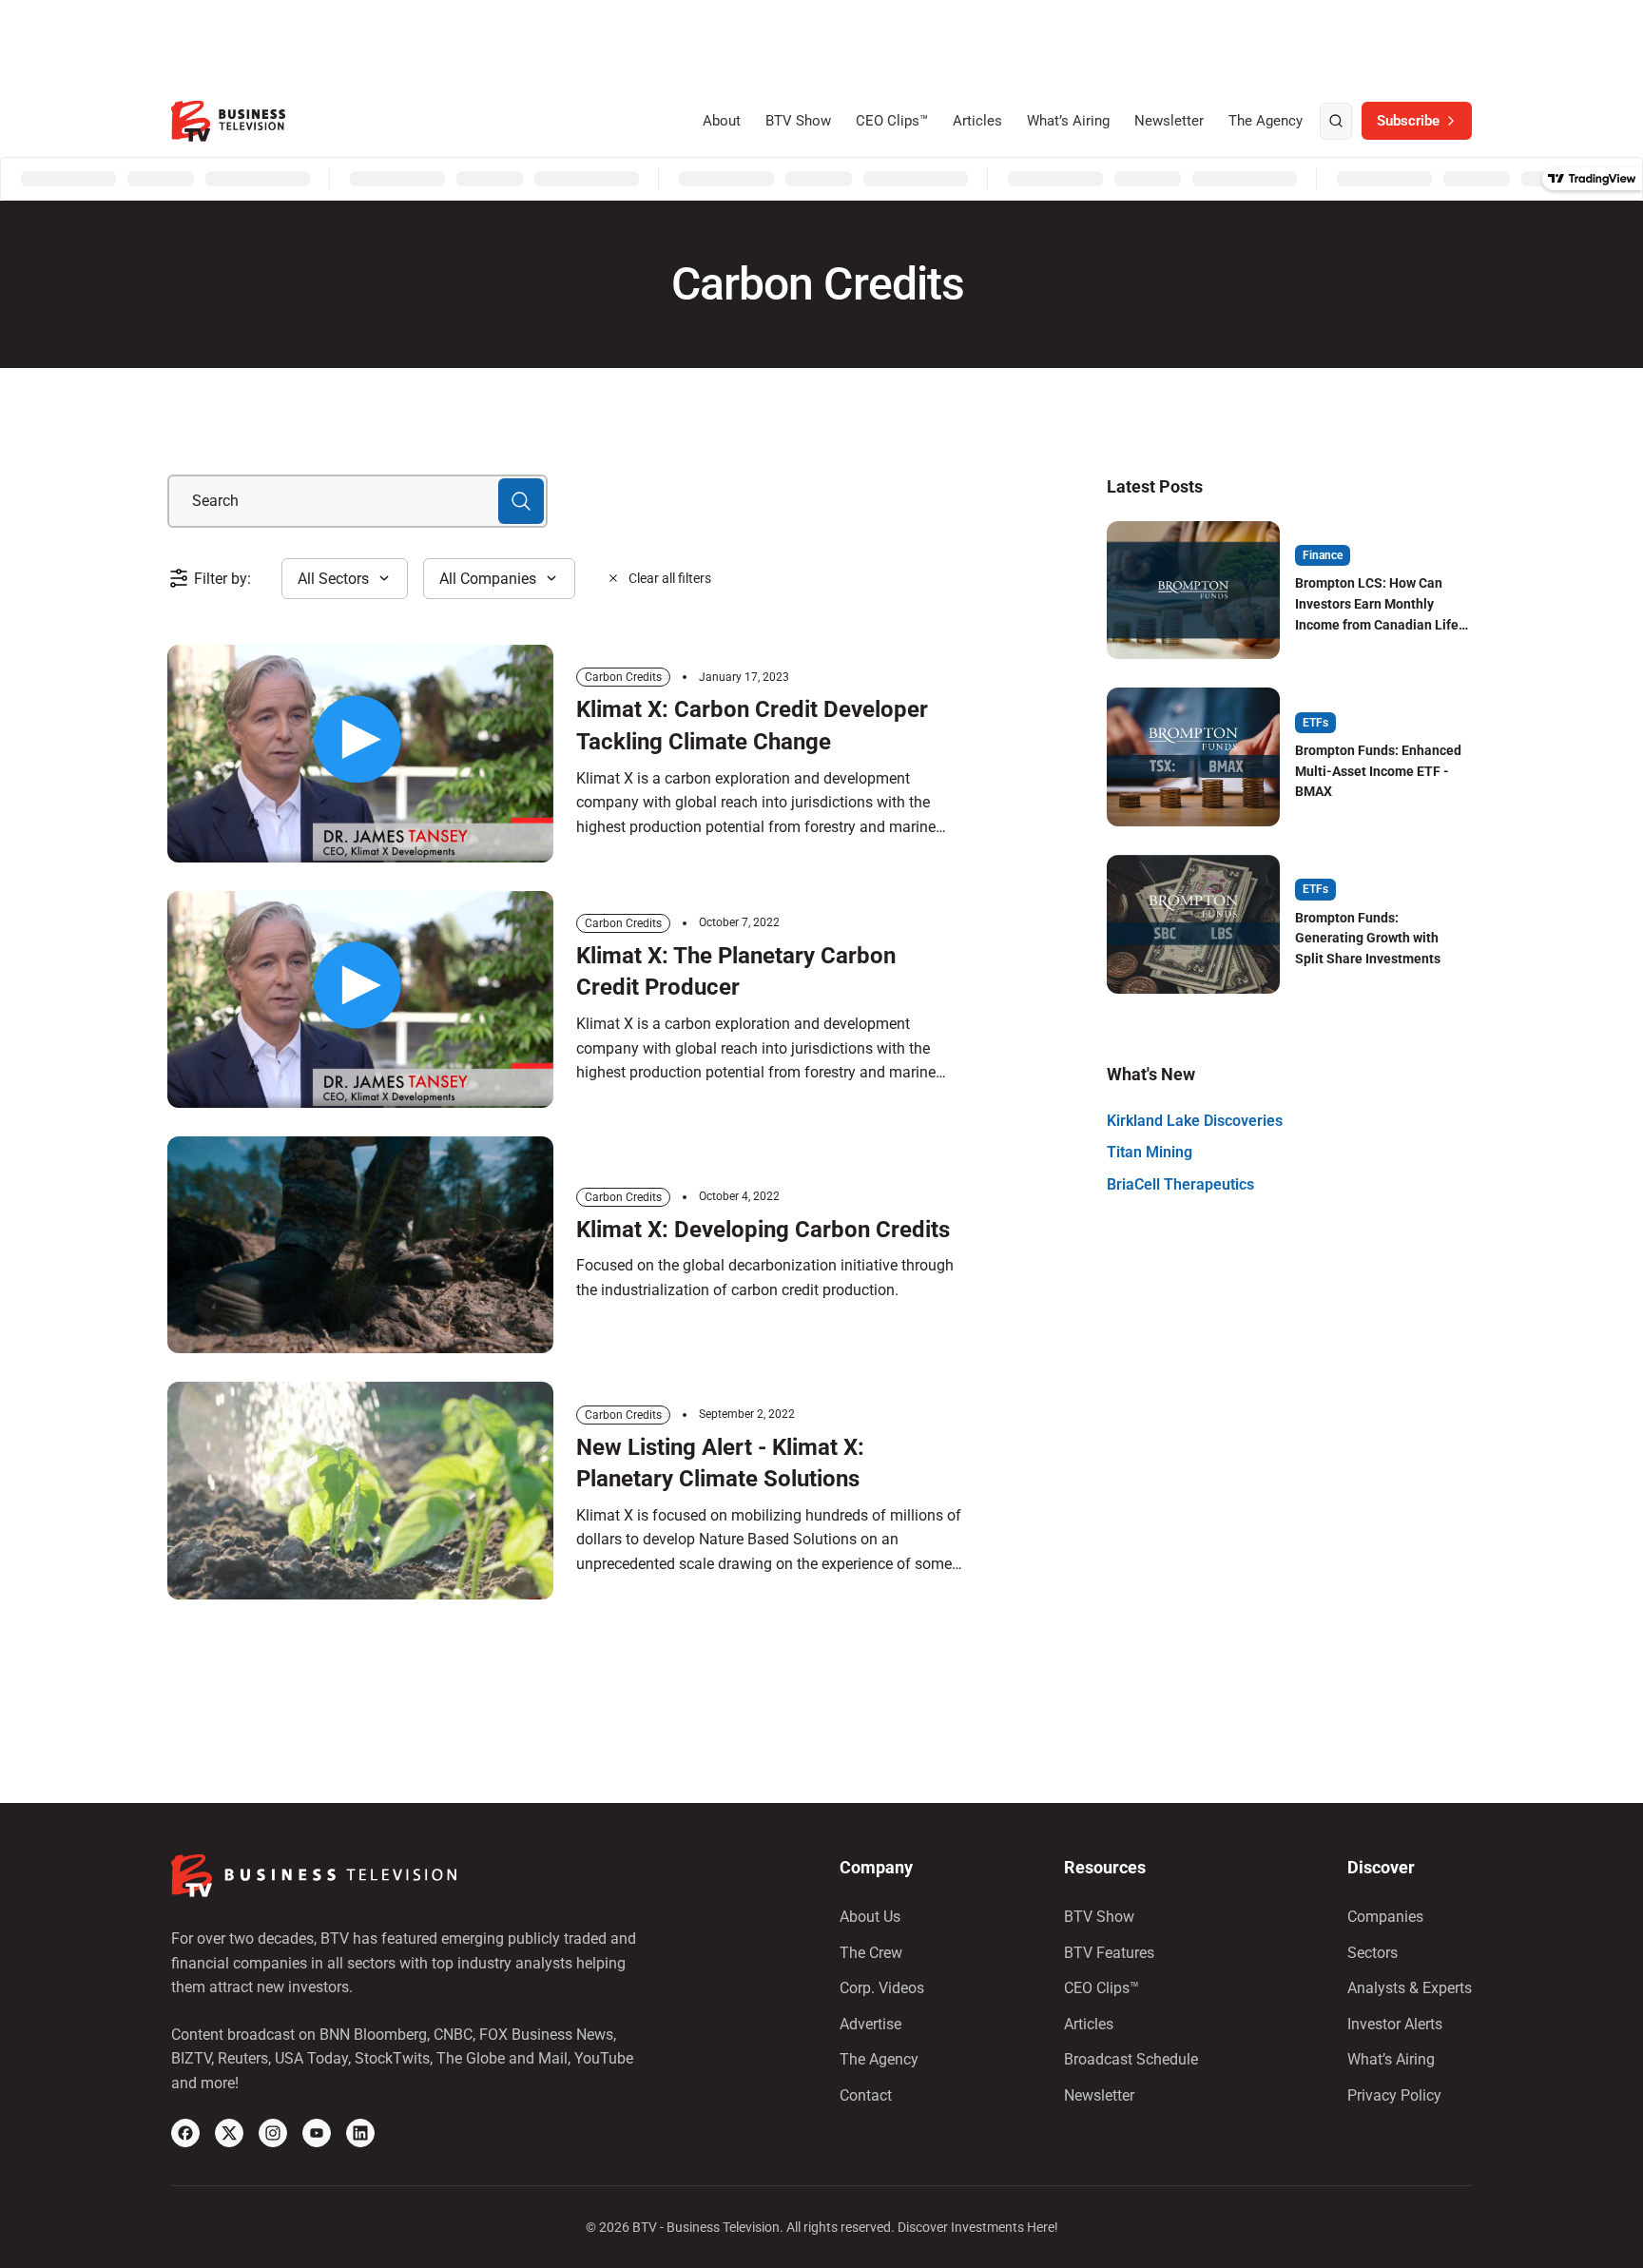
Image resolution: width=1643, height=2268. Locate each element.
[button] (345, 579)
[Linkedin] (360, 2133)
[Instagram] (273, 2133)
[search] (1336, 122)
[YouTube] (317, 2133)
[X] (229, 2133)
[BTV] (228, 121)
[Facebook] (185, 2133)
